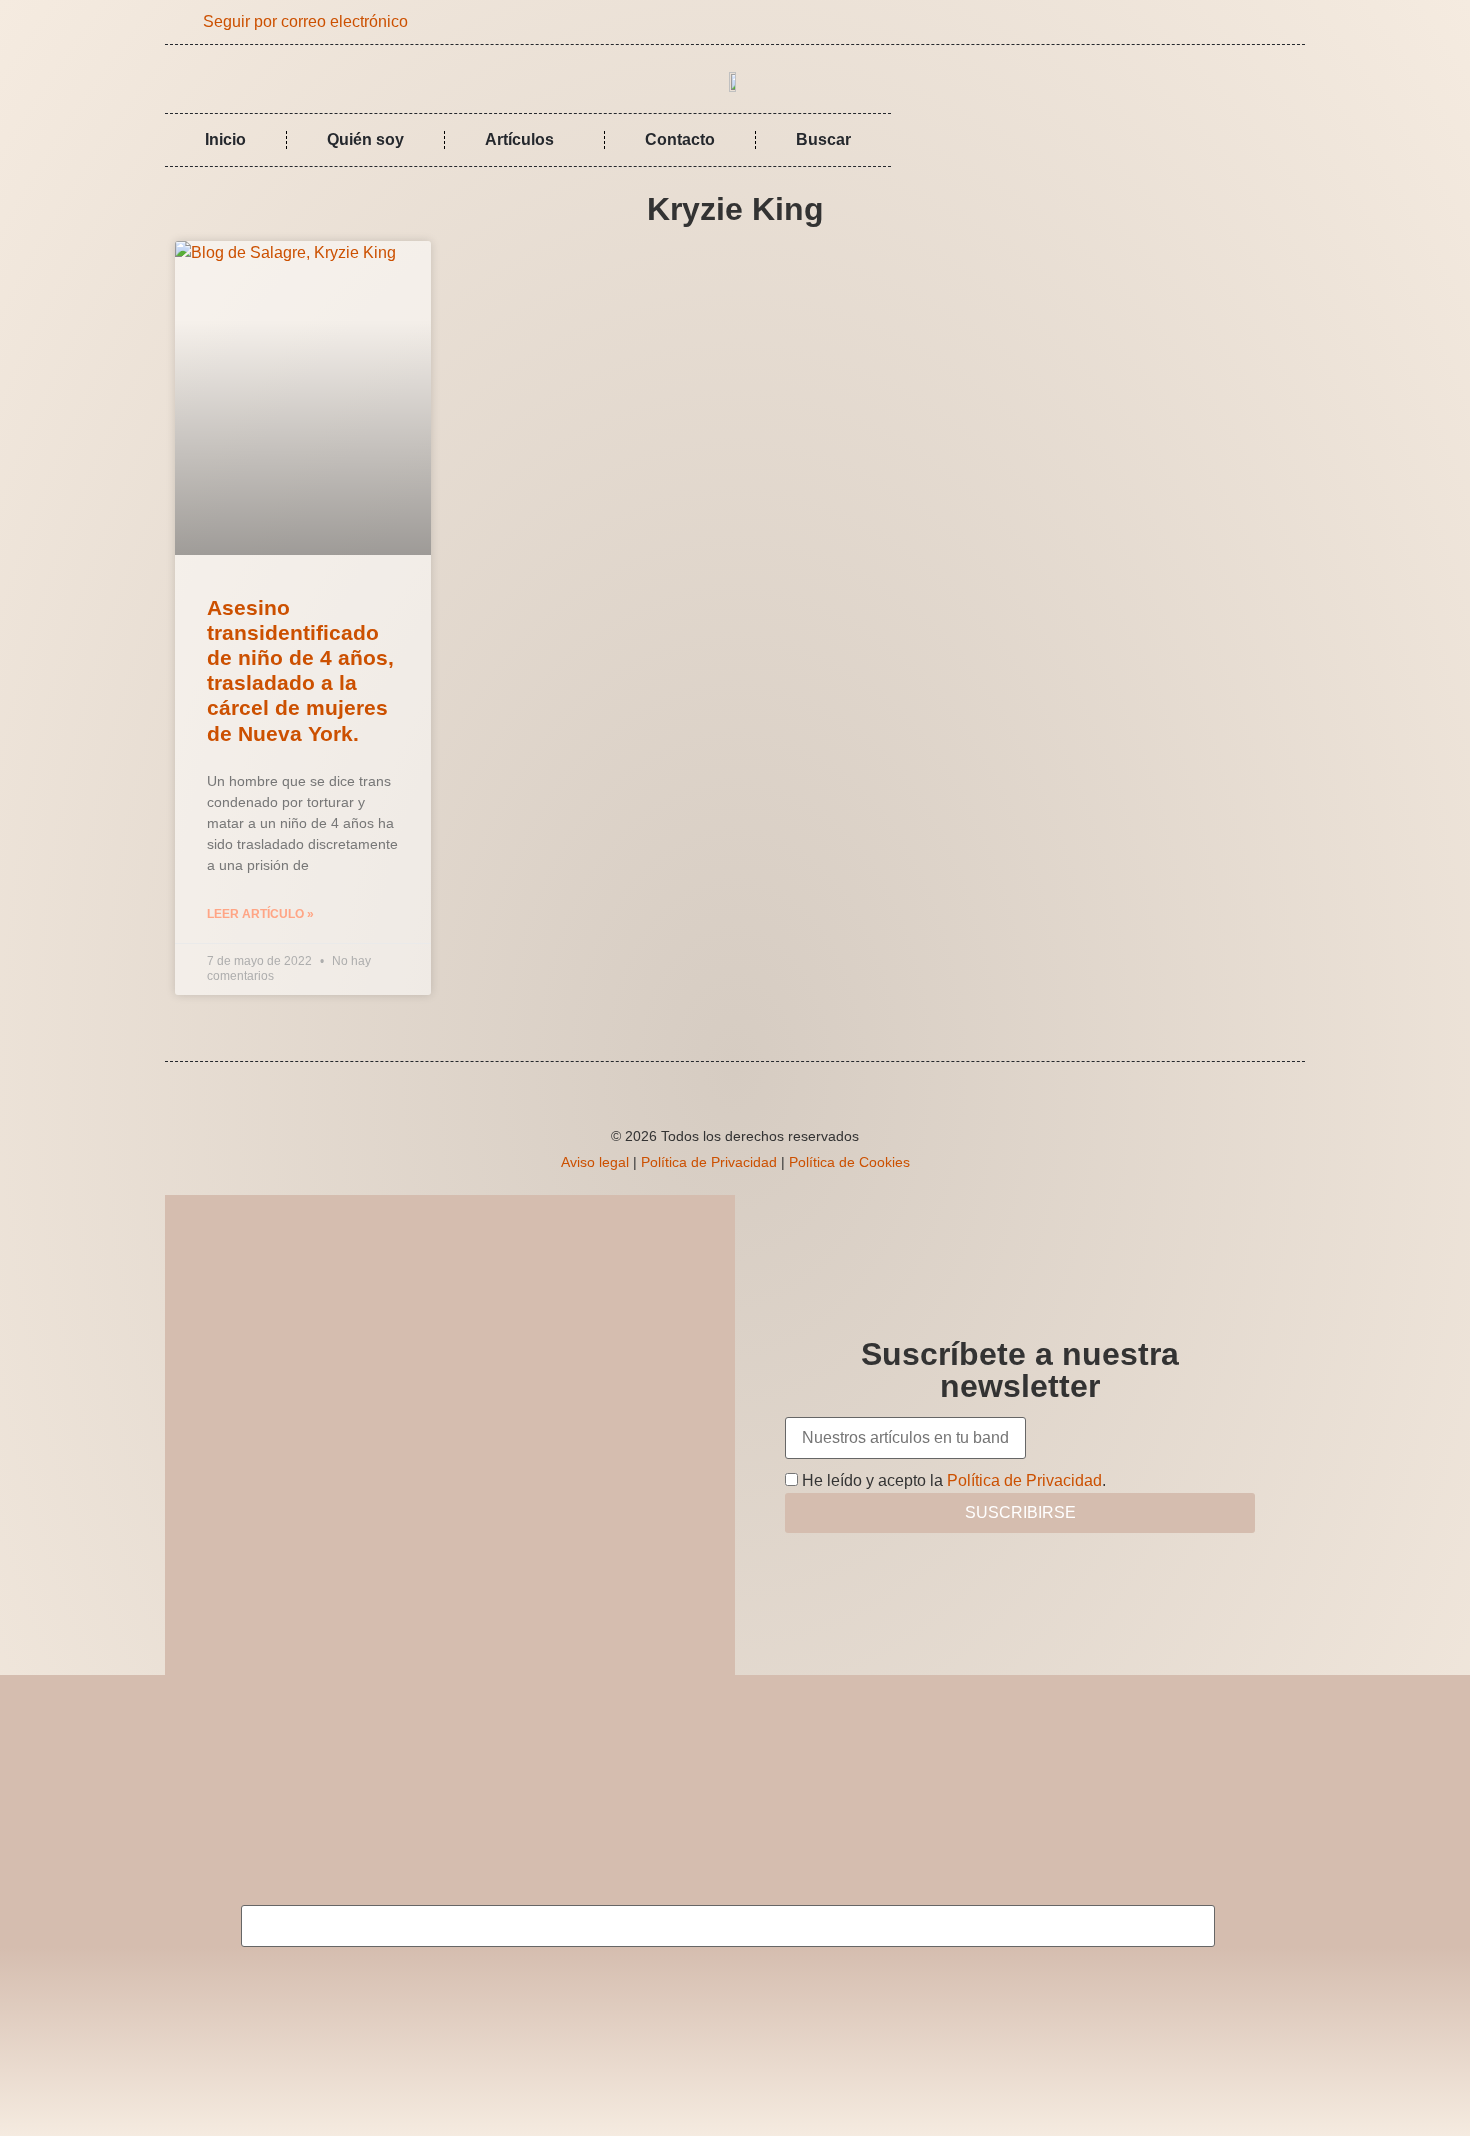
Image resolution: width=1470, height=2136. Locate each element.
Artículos (519, 139)
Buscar (823, 139)
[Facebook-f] (1254, 22)
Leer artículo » (260, 914)
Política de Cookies (849, 1162)
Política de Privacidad (709, 1162)
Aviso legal (595, 1162)
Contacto (680, 139)
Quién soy (365, 139)
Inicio (225, 139)
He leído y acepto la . (952, 1480)
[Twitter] (1283, 22)
